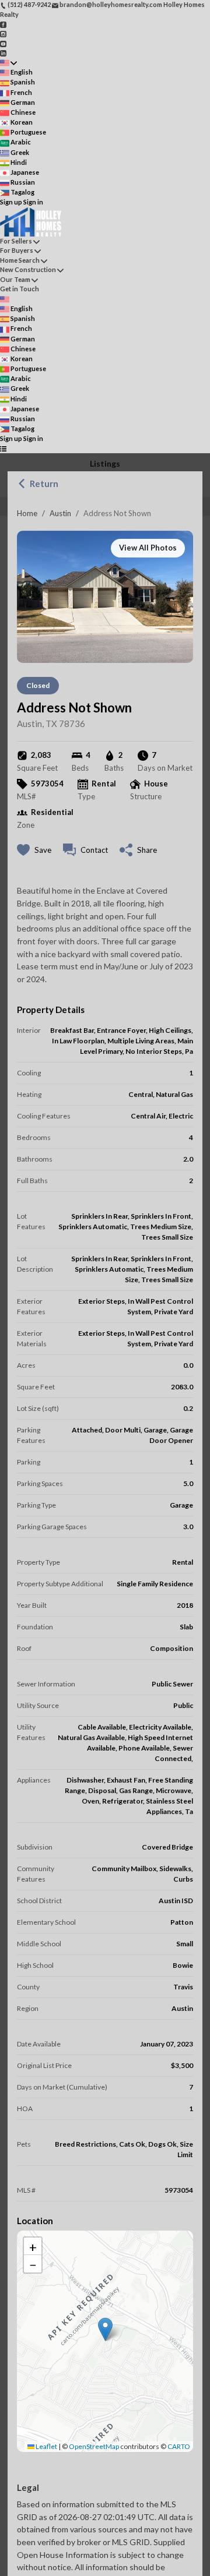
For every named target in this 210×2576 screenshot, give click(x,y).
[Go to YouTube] (3, 43)
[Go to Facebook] (3, 24)
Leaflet (46, 2446)
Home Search (20, 260)
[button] (105, 2329)
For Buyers (17, 250)
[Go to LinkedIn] (3, 53)
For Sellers (16, 241)
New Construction (28, 269)
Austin (60, 513)
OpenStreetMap (94, 2446)
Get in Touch (20, 289)
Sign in (33, 202)
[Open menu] (3, 449)
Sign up (11, 202)
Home (27, 513)
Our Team (15, 279)
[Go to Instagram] (3, 33)
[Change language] (8, 63)
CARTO (179, 2446)
